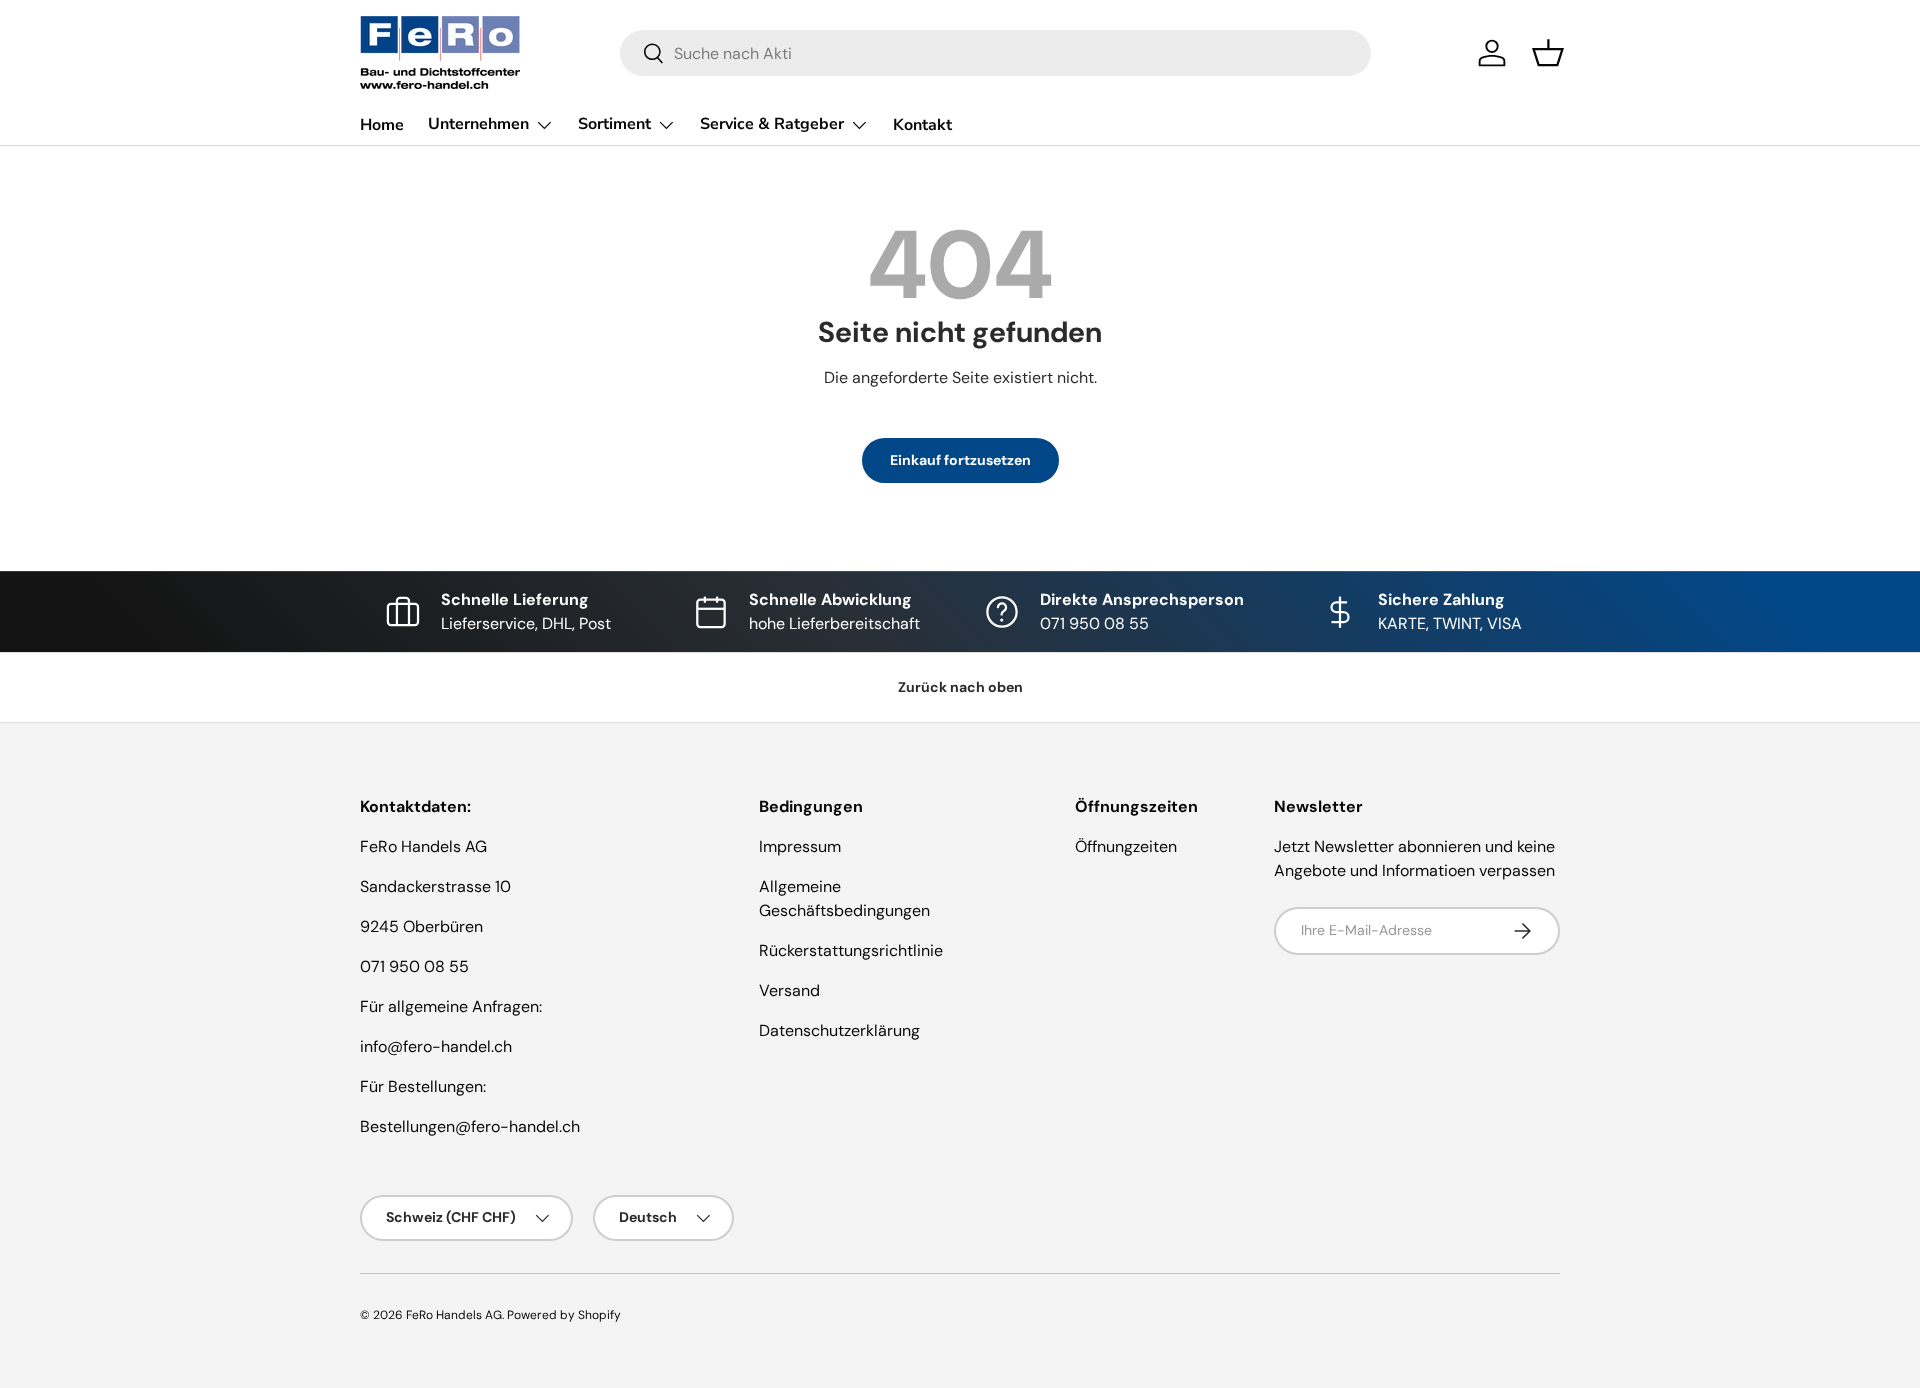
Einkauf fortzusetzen (960, 460)
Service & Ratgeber (772, 124)
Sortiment (614, 124)
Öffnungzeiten (1126, 846)
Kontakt (922, 125)
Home (382, 125)
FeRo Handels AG (454, 1315)
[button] (1548, 53)
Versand (789, 990)
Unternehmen (478, 124)
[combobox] (995, 53)
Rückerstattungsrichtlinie (851, 950)
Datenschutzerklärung (839, 1030)
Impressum (800, 846)
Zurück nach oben (960, 687)
